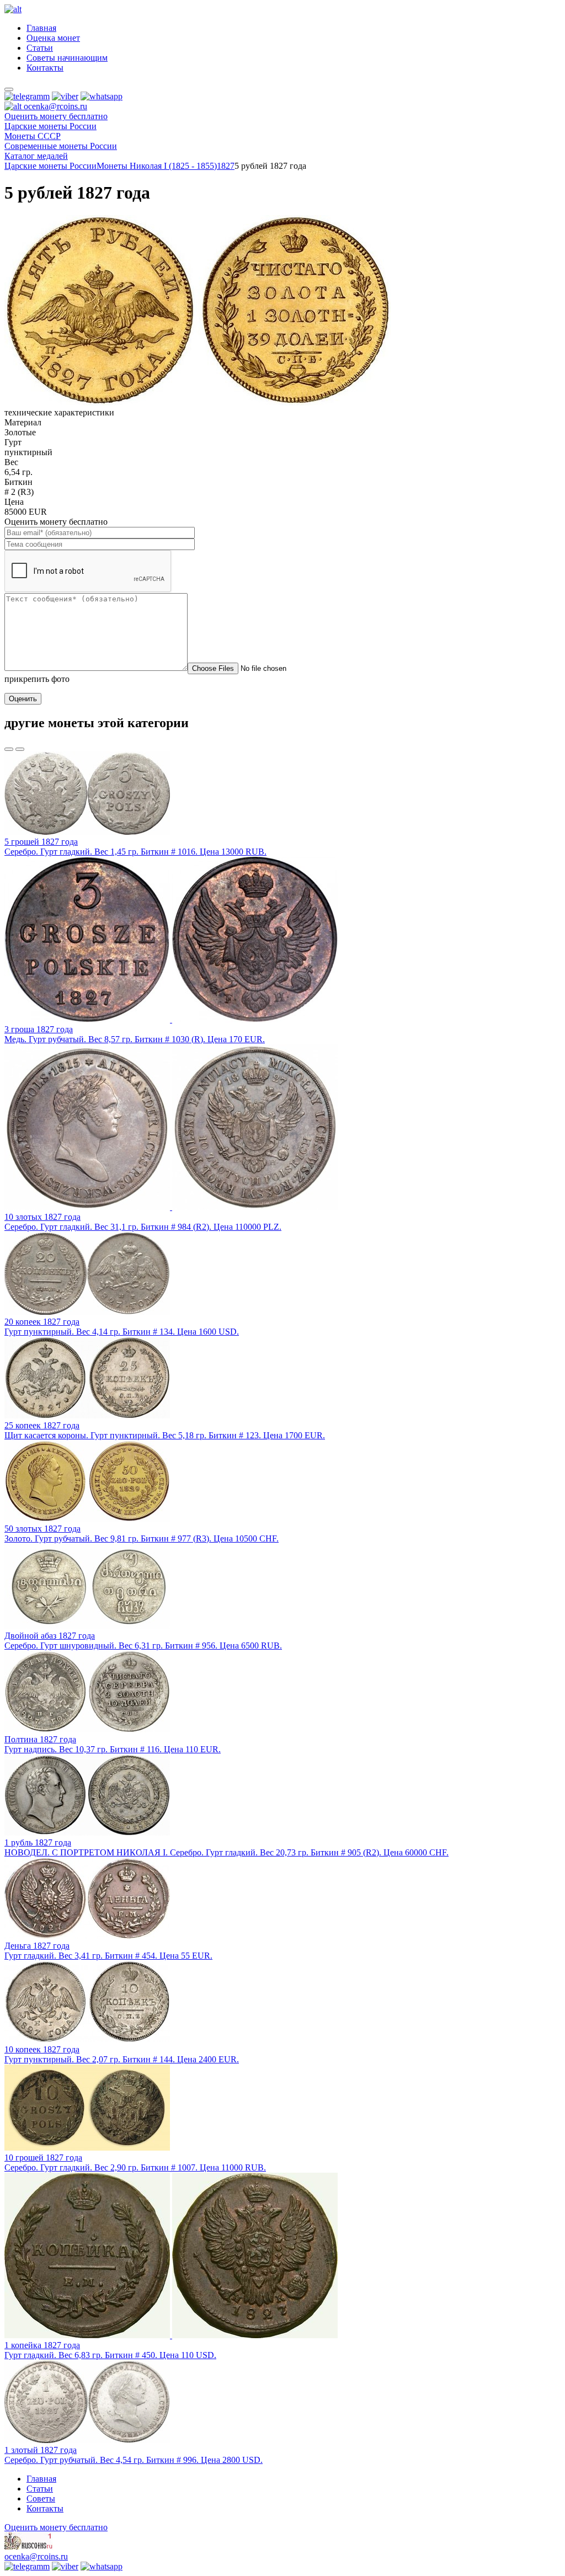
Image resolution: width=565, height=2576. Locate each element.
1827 (226, 166)
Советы (41, 2498)
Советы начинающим (67, 58)
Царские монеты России (50, 166)
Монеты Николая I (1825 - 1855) (157, 166)
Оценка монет (53, 38)
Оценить (23, 699)
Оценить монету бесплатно (56, 116)
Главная (41, 28)
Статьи (40, 48)
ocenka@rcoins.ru (36, 2556)
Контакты (45, 68)
